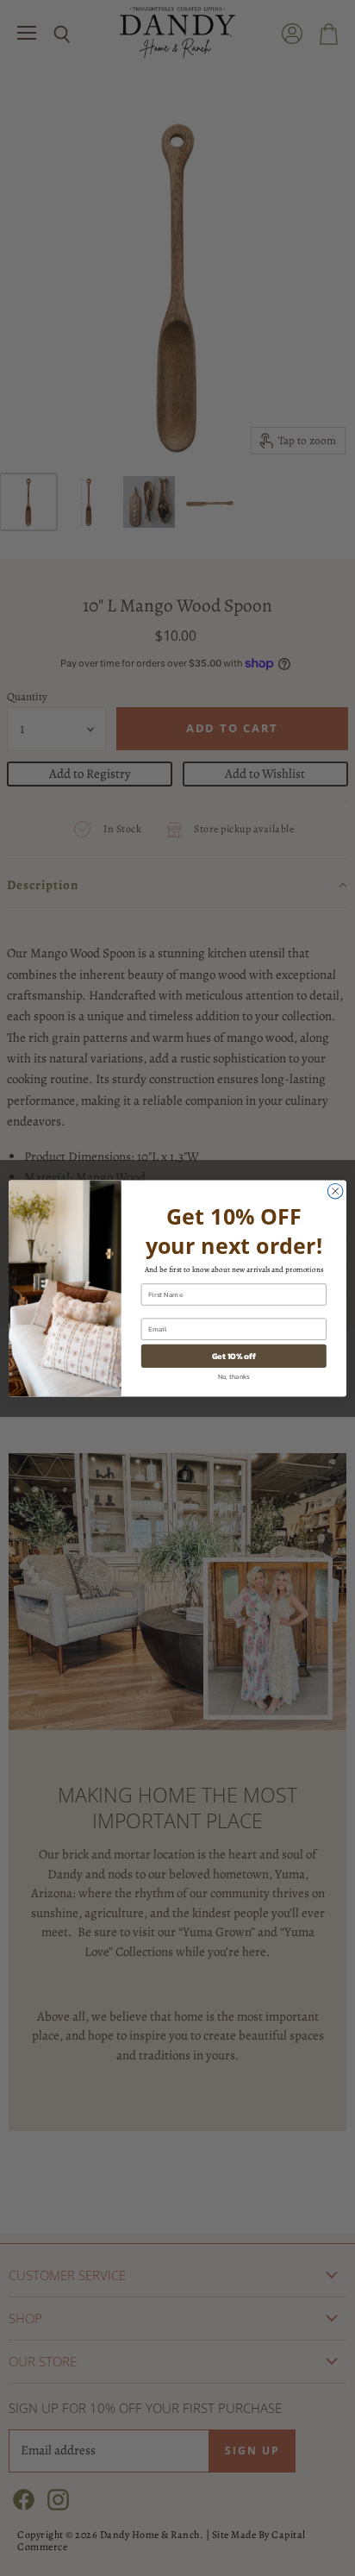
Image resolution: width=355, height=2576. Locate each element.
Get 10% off (234, 1355)
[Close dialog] (335, 1191)
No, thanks (234, 1376)
